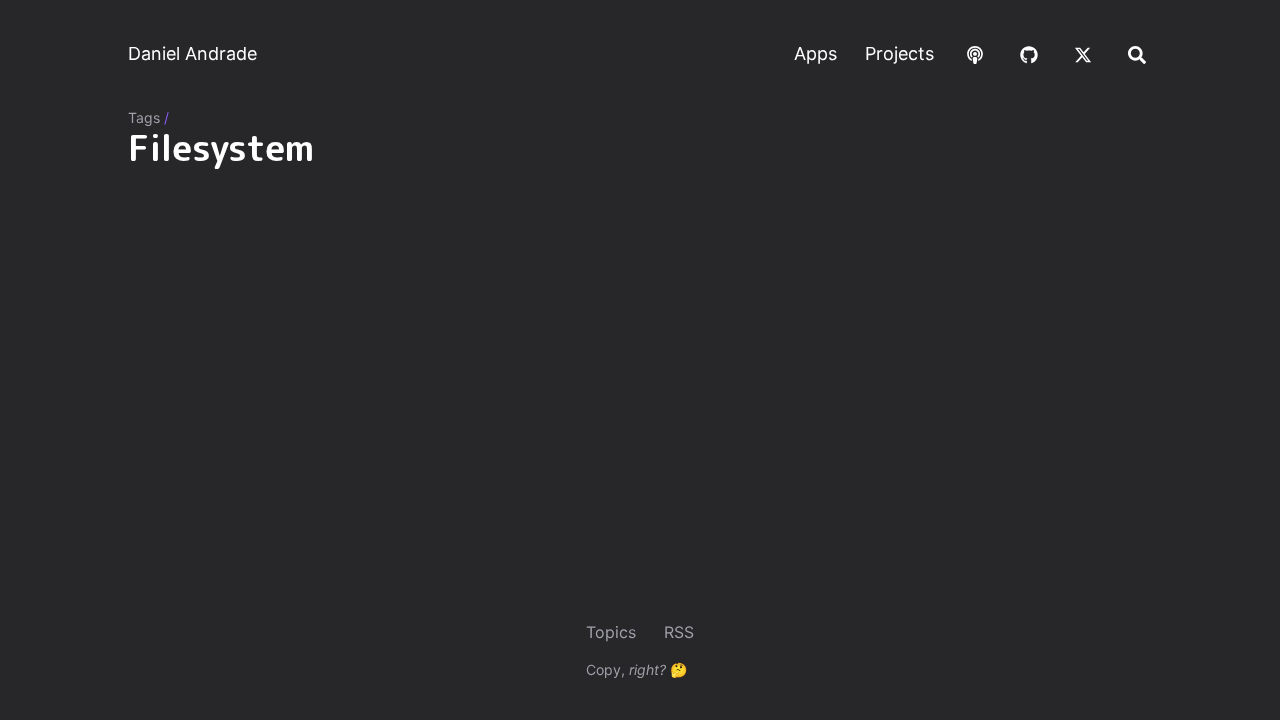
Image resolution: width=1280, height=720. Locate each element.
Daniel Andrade (192, 53)
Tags (144, 117)
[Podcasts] (975, 53)
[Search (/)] (1137, 54)
